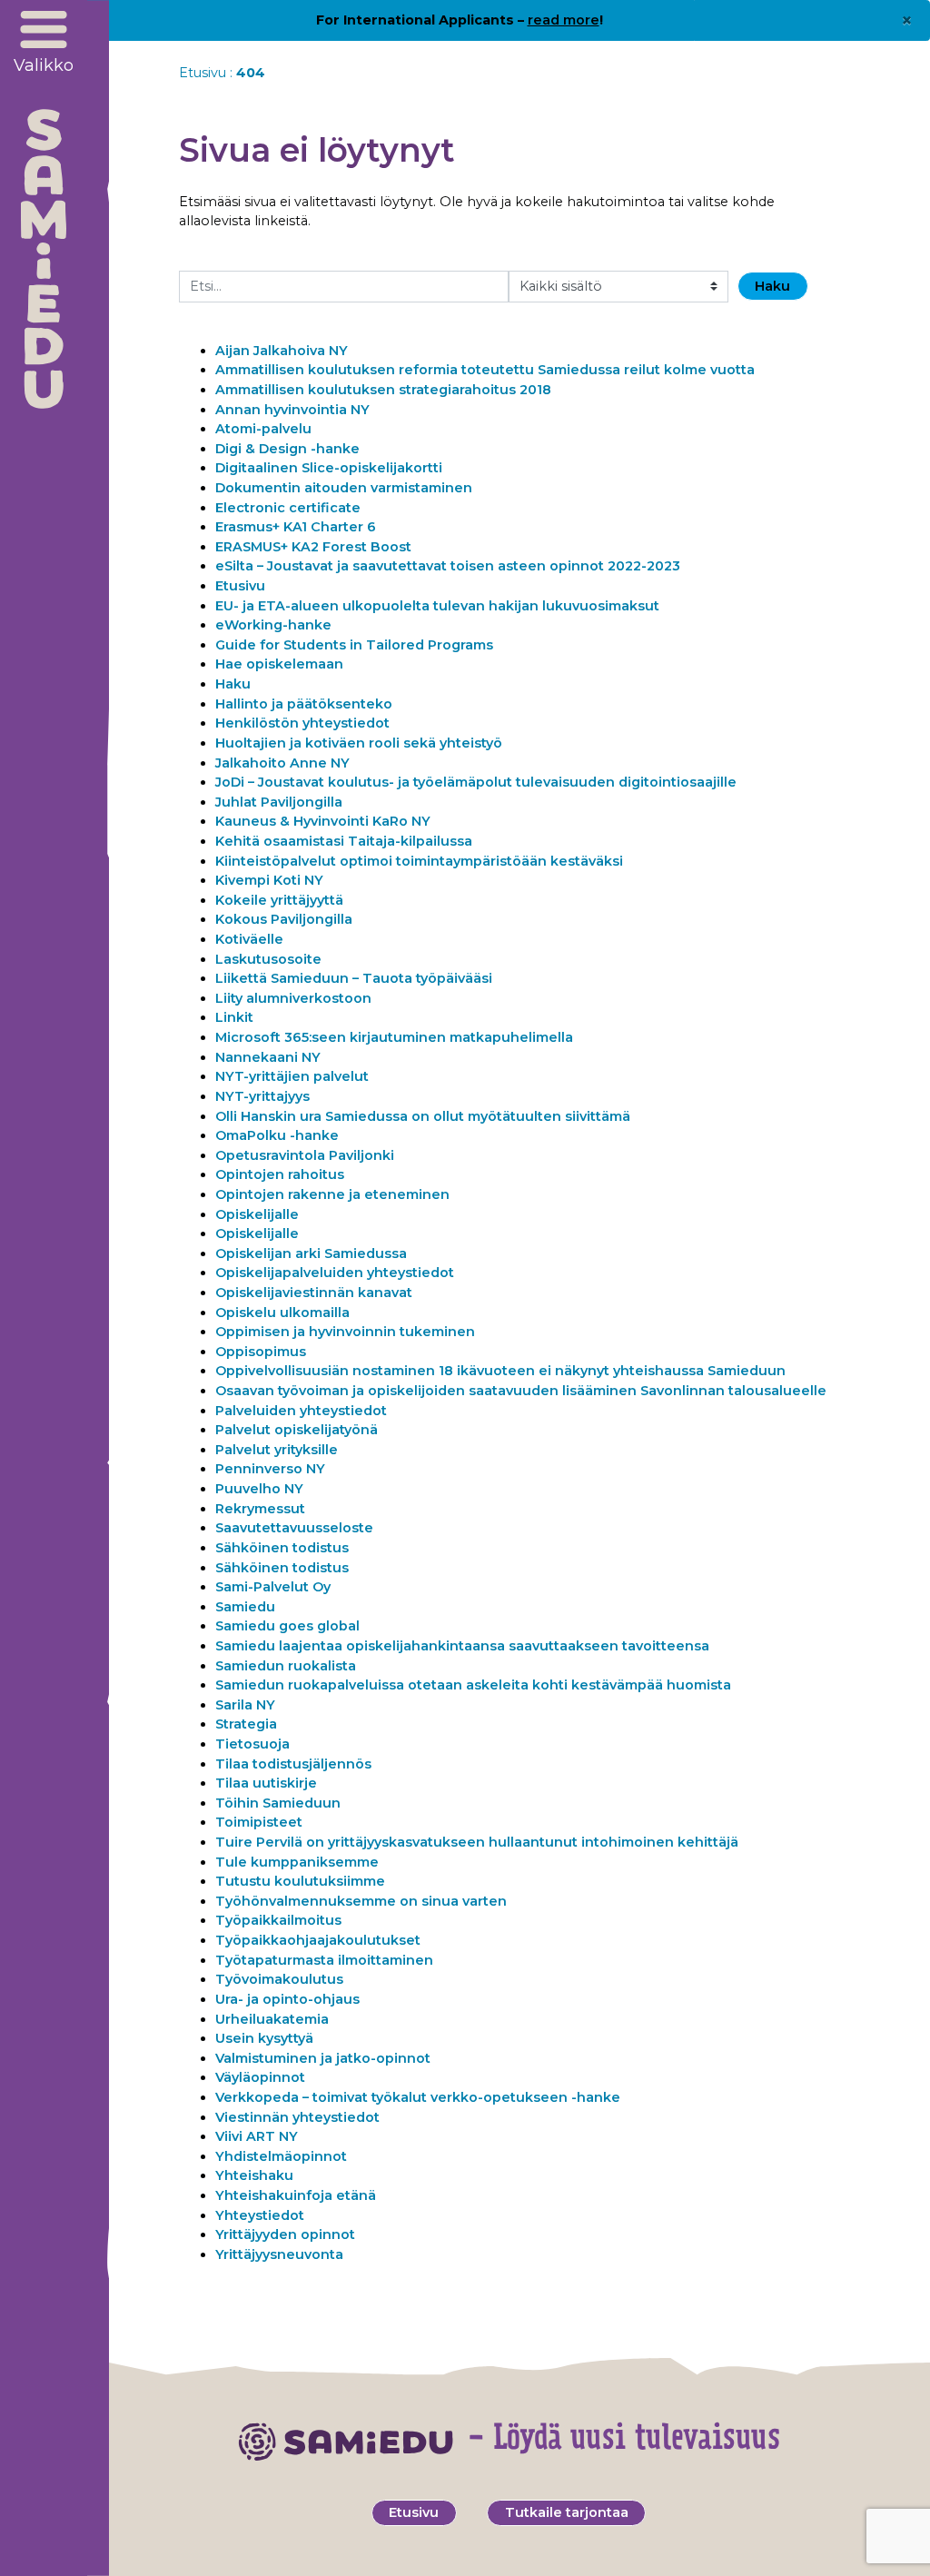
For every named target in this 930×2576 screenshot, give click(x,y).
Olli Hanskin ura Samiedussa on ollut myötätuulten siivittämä (423, 1116)
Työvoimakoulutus (279, 1979)
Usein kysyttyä (264, 2038)
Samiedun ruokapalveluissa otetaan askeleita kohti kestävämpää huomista (473, 1685)
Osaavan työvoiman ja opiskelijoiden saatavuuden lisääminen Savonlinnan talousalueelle (521, 1391)
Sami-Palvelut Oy (273, 1587)
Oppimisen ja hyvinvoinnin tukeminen (345, 1332)
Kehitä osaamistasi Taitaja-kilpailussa (344, 841)
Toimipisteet (259, 1822)
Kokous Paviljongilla (284, 919)
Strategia (246, 1724)
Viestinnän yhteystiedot (297, 2117)
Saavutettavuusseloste (294, 1528)
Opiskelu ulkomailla (282, 1313)
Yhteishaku (254, 2175)
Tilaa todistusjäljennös (293, 1764)
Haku (233, 684)
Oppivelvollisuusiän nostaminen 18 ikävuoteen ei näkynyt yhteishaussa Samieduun (500, 1371)
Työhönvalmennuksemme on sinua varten (361, 1901)
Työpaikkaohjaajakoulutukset (318, 1940)
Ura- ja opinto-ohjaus (287, 1999)
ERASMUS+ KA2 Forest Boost (313, 547)
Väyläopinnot (260, 2077)
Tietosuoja (252, 1744)
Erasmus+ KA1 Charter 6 (296, 527)
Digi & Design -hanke (287, 449)
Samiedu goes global (287, 1626)
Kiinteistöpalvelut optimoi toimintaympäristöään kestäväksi (419, 861)
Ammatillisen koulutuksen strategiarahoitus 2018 (383, 390)
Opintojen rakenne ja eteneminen (332, 1194)
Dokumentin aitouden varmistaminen (344, 488)
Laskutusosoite (268, 959)
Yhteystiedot (262, 2215)
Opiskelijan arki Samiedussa (311, 1253)
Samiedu (245, 1607)
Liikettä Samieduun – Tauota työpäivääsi (354, 978)
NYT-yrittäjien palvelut (292, 1076)
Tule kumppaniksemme (297, 1862)
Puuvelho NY (259, 1489)
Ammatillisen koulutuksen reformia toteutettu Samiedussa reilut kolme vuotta (485, 370)
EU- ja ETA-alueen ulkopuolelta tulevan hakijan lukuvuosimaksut (437, 606)
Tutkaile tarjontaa (567, 2512)
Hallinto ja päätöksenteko (304, 704)
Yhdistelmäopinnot (281, 2156)
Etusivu (203, 73)
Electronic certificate (288, 508)
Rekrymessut (260, 1509)
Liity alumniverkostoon (294, 998)
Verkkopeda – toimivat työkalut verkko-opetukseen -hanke (418, 2097)
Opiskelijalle (257, 1214)
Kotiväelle (249, 939)
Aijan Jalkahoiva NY (282, 351)
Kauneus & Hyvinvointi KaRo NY (323, 821)
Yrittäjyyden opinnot (285, 2234)
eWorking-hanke (273, 625)
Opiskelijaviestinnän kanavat (314, 1293)
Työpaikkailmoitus (278, 1920)
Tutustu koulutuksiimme (300, 1881)
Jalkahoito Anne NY (282, 763)
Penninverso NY (270, 1469)
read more (564, 20)
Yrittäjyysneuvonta (279, 2254)
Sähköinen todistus (282, 1548)
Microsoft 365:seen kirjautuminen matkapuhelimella (394, 1037)
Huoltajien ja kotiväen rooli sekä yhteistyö (361, 743)
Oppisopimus (261, 1352)
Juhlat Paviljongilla (279, 802)
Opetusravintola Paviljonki (305, 1155)
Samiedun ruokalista (286, 1666)
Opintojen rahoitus (280, 1174)
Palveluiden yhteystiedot (301, 1411)
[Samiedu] (44, 259)
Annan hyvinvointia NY (292, 410)
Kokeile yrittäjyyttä (279, 900)
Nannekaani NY (268, 1057)
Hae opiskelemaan (279, 664)
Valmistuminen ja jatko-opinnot (323, 2058)
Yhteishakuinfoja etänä (296, 2195)
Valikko (44, 65)
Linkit (234, 1017)
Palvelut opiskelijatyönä (297, 1430)
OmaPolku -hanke (277, 1135)
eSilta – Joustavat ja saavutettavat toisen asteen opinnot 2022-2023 (448, 566)
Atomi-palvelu (263, 429)
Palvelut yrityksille (277, 1450)
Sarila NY (245, 1705)
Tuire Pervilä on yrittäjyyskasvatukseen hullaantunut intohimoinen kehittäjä (477, 1842)
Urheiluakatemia (272, 2019)
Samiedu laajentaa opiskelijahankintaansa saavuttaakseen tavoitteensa (462, 1646)
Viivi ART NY (257, 2136)
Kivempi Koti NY (269, 880)
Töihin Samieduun (278, 1803)
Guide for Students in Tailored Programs (354, 645)
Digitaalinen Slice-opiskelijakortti (329, 468)
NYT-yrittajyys (262, 1096)
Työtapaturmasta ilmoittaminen (324, 1960)
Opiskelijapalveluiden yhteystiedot (335, 1273)
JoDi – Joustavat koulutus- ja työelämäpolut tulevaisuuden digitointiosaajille (476, 782)
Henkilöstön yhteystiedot (302, 723)
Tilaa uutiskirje (266, 1783)
